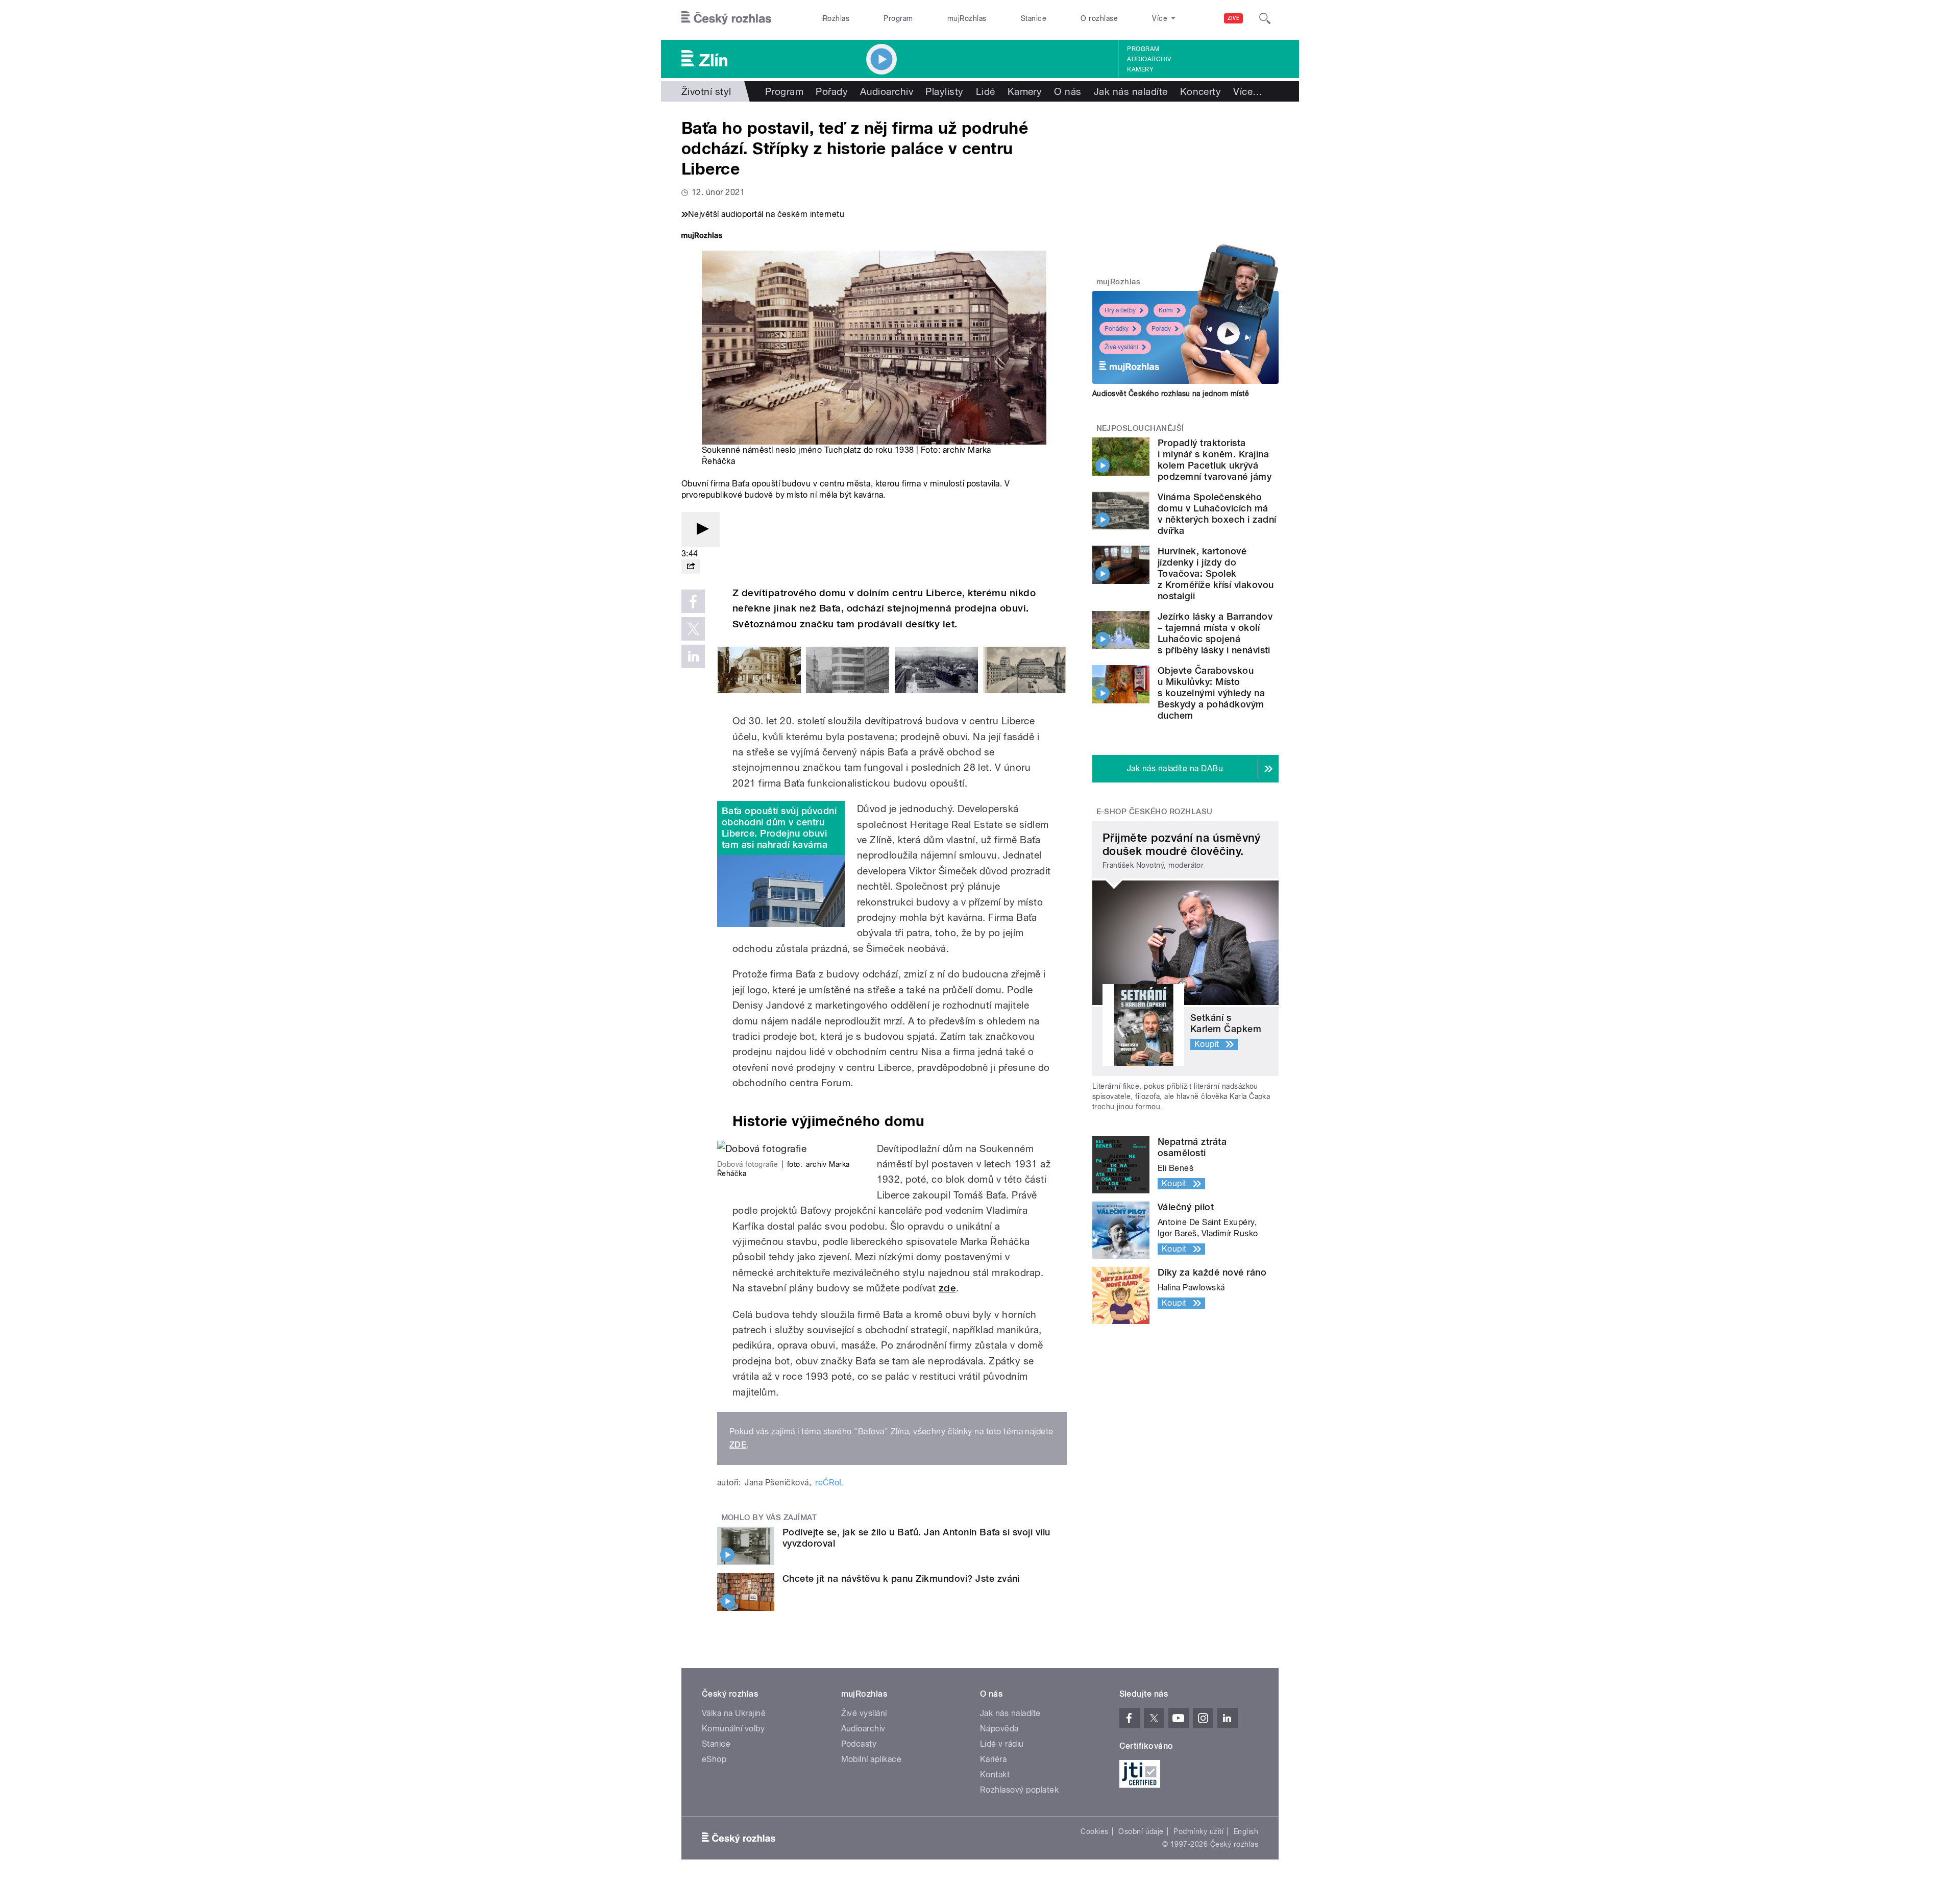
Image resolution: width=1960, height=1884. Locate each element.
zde (947, 1288)
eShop (714, 1759)
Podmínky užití (1198, 1831)
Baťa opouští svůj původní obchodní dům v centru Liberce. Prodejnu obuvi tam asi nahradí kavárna (779, 828)
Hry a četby (1120, 310)
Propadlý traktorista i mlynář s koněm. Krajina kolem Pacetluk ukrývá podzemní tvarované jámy (1215, 460)
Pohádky (1117, 329)
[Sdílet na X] (693, 629)
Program (898, 18)
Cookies (1094, 1831)
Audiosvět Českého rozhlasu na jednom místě (1171, 394)
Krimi (1166, 310)
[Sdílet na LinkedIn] (693, 656)
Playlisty (944, 91)
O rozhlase (1099, 18)
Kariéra (993, 1759)
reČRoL (830, 1483)
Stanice (1034, 18)
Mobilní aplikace (872, 1759)
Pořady (832, 91)
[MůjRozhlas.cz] (702, 237)
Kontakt (995, 1775)
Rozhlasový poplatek (1019, 1790)
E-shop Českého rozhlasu (1155, 812)
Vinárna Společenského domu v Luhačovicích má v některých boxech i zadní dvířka (1217, 514)
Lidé (986, 91)
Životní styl (706, 91)
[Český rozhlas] (726, 18)
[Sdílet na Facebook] (693, 601)
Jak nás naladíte (1131, 91)
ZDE (738, 1445)
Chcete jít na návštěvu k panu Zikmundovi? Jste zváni (901, 1579)
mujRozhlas (967, 18)
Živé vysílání (1121, 347)
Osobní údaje (1141, 1831)
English (1246, 1831)
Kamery (1140, 69)
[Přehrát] (701, 530)
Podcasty (859, 1744)
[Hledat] (1265, 18)
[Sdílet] (691, 567)
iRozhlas (836, 18)
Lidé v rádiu (1002, 1744)
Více (1248, 91)
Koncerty (1201, 91)
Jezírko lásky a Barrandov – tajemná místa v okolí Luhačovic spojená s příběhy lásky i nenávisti (1215, 633)
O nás (1068, 91)
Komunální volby (733, 1729)
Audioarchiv (1149, 59)
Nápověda (999, 1729)
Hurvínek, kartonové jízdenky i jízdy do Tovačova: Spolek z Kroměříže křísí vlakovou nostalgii (1216, 573)
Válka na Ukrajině (734, 1713)
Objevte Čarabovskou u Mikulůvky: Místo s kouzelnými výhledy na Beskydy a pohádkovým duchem (1211, 693)
